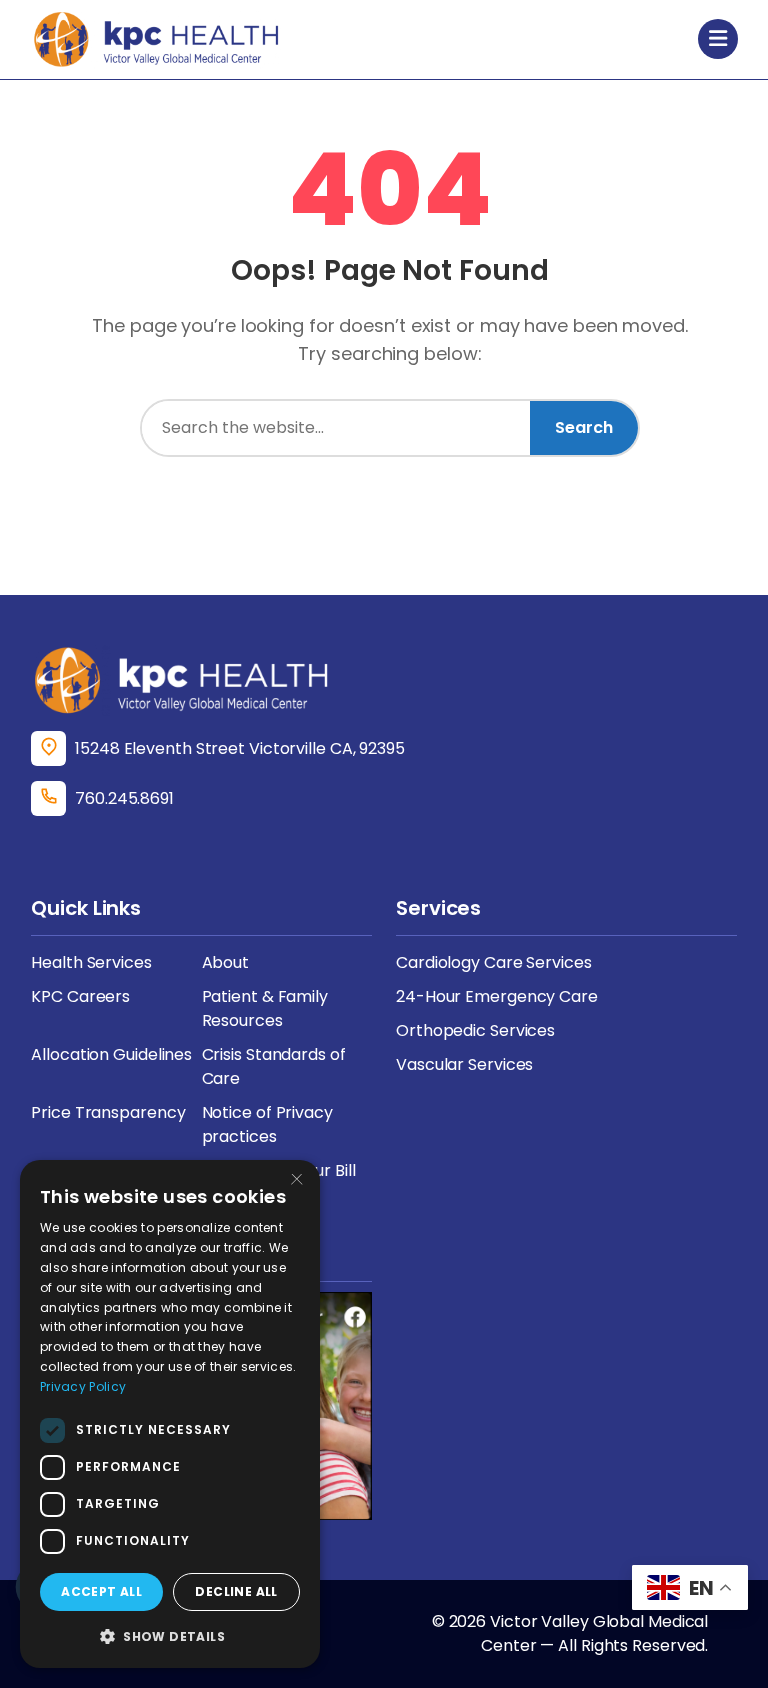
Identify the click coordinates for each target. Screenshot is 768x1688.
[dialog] (170, 1414)
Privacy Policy (83, 1386)
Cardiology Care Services (494, 962)
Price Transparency (108, 1112)
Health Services (91, 962)
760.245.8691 (124, 798)
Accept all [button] (101, 1591)
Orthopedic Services (475, 1030)
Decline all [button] (236, 1591)
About (226, 962)
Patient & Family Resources (265, 1008)
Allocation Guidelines (111, 1054)
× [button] (297, 1181)
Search (584, 427)
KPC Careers (80, 996)
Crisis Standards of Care (274, 1066)
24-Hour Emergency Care (497, 996)
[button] (170, 1636)
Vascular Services (464, 1064)
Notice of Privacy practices (267, 1124)
